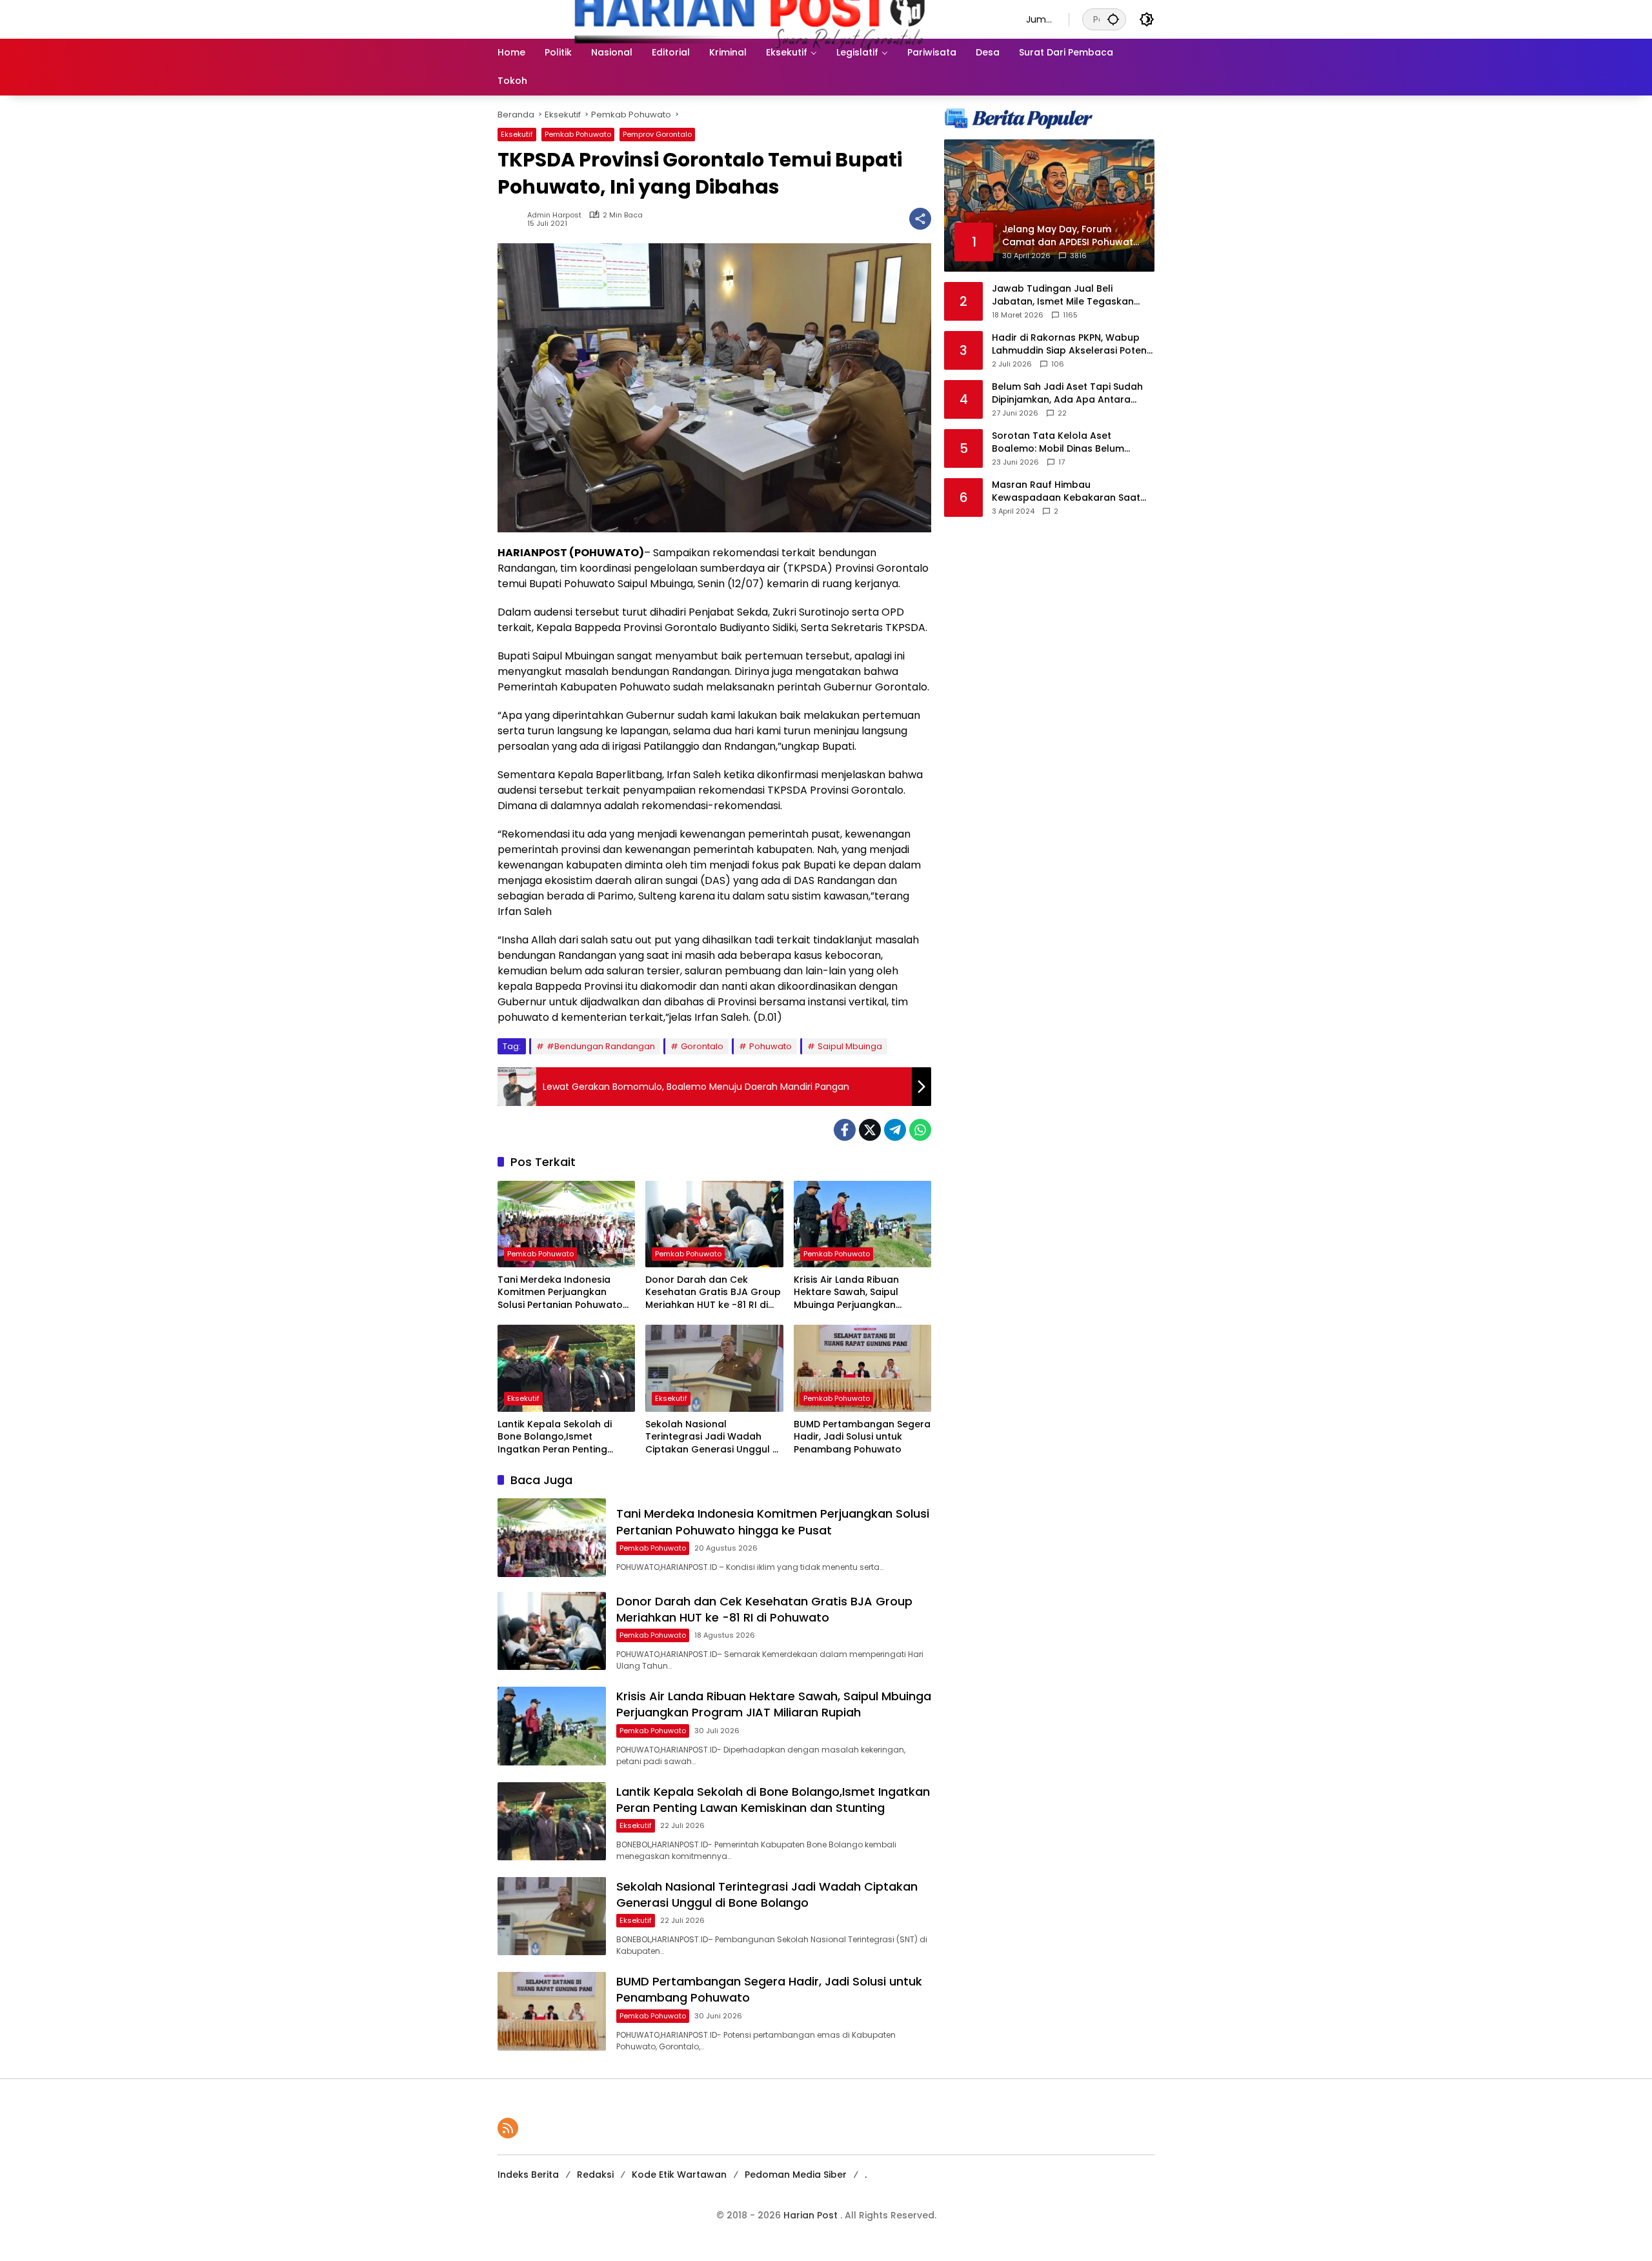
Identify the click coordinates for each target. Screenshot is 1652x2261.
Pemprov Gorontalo (657, 134)
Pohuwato (771, 1046)
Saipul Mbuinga (850, 1046)
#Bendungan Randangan (601, 1046)
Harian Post (812, 2215)
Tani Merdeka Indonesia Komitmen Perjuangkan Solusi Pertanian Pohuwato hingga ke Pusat (560, 1293)
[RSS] (508, 2128)
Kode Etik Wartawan (679, 2175)
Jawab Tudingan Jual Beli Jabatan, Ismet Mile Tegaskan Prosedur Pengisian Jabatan (1063, 295)
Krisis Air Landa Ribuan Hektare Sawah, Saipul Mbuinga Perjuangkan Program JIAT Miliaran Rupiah (846, 1293)
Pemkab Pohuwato (578, 134)
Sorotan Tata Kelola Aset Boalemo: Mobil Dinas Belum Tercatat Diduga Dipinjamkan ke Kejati (1068, 442)
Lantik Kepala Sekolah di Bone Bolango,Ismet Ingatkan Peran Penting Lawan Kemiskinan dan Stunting (555, 1437)
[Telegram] (895, 1130)
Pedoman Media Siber (796, 2175)
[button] (1113, 19)
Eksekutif (517, 134)
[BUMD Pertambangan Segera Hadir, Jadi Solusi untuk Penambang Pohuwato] (862, 1368)
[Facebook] (845, 1130)
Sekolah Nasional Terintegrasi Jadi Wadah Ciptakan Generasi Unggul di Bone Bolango (713, 1437)
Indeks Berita (528, 2175)
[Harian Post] (749, 19)
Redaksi (595, 2175)
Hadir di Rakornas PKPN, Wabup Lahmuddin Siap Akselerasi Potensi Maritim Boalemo (1073, 344)
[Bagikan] (920, 219)
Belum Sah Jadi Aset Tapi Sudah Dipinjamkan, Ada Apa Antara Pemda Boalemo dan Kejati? (1067, 393)
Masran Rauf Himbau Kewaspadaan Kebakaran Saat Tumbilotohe (1066, 491)
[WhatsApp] (920, 1130)
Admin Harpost (554, 215)
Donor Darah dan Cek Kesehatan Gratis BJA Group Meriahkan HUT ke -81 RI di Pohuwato (713, 1293)
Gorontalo (702, 1046)
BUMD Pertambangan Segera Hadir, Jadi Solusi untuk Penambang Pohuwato (862, 1437)
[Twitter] (870, 1130)
